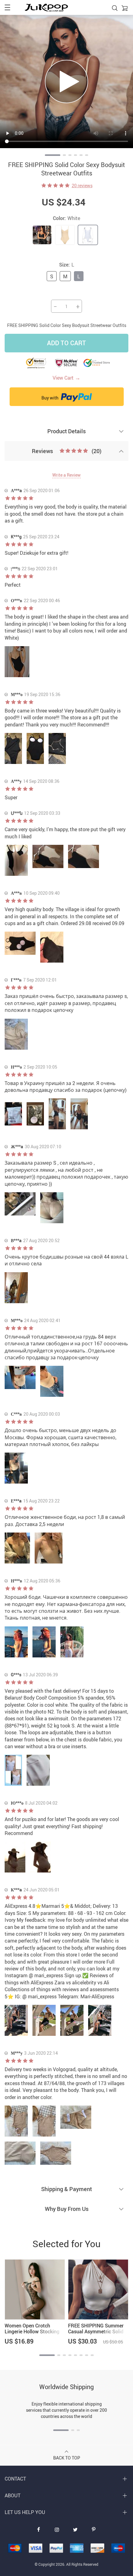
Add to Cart (66, 343)
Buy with (50, 398)
